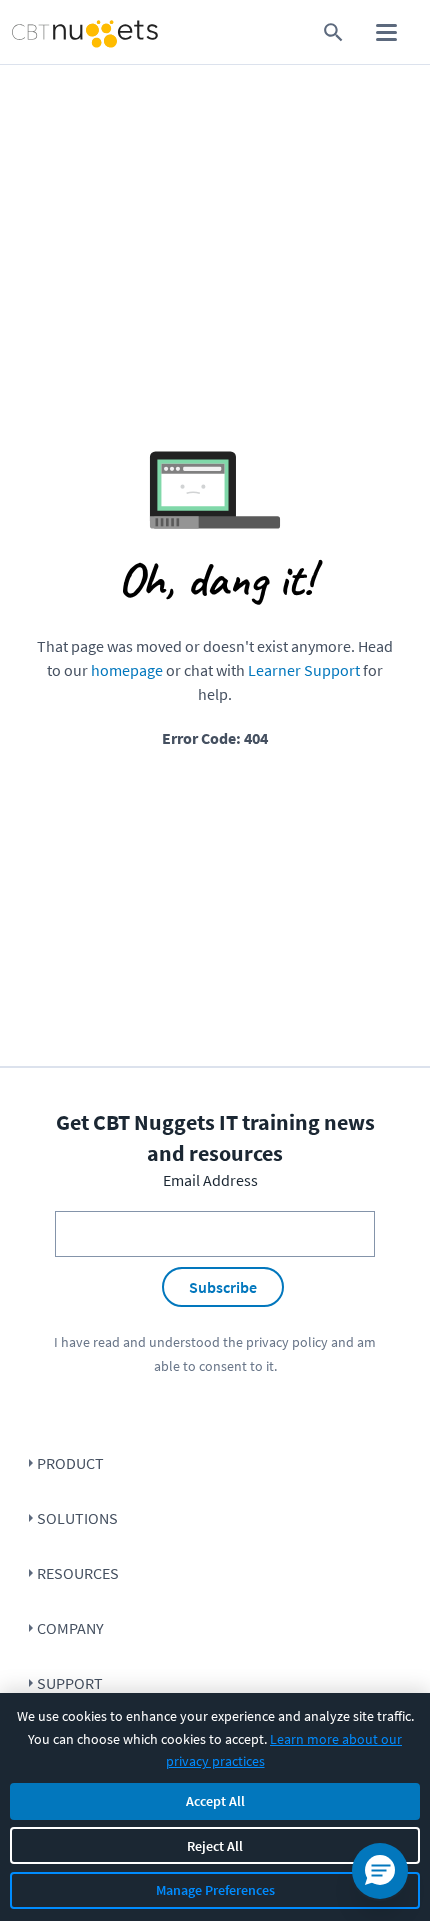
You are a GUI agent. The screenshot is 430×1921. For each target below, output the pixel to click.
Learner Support (304, 670)
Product (70, 1463)
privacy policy (287, 1342)
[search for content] (333, 32)
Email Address (210, 1180)
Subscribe (223, 1287)
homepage (127, 670)
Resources (78, 1573)
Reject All (215, 1846)
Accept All (215, 1801)
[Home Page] (49, 32)
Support (70, 1683)
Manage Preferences (215, 1890)
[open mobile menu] (386, 32)
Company (70, 1628)
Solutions (77, 1518)
